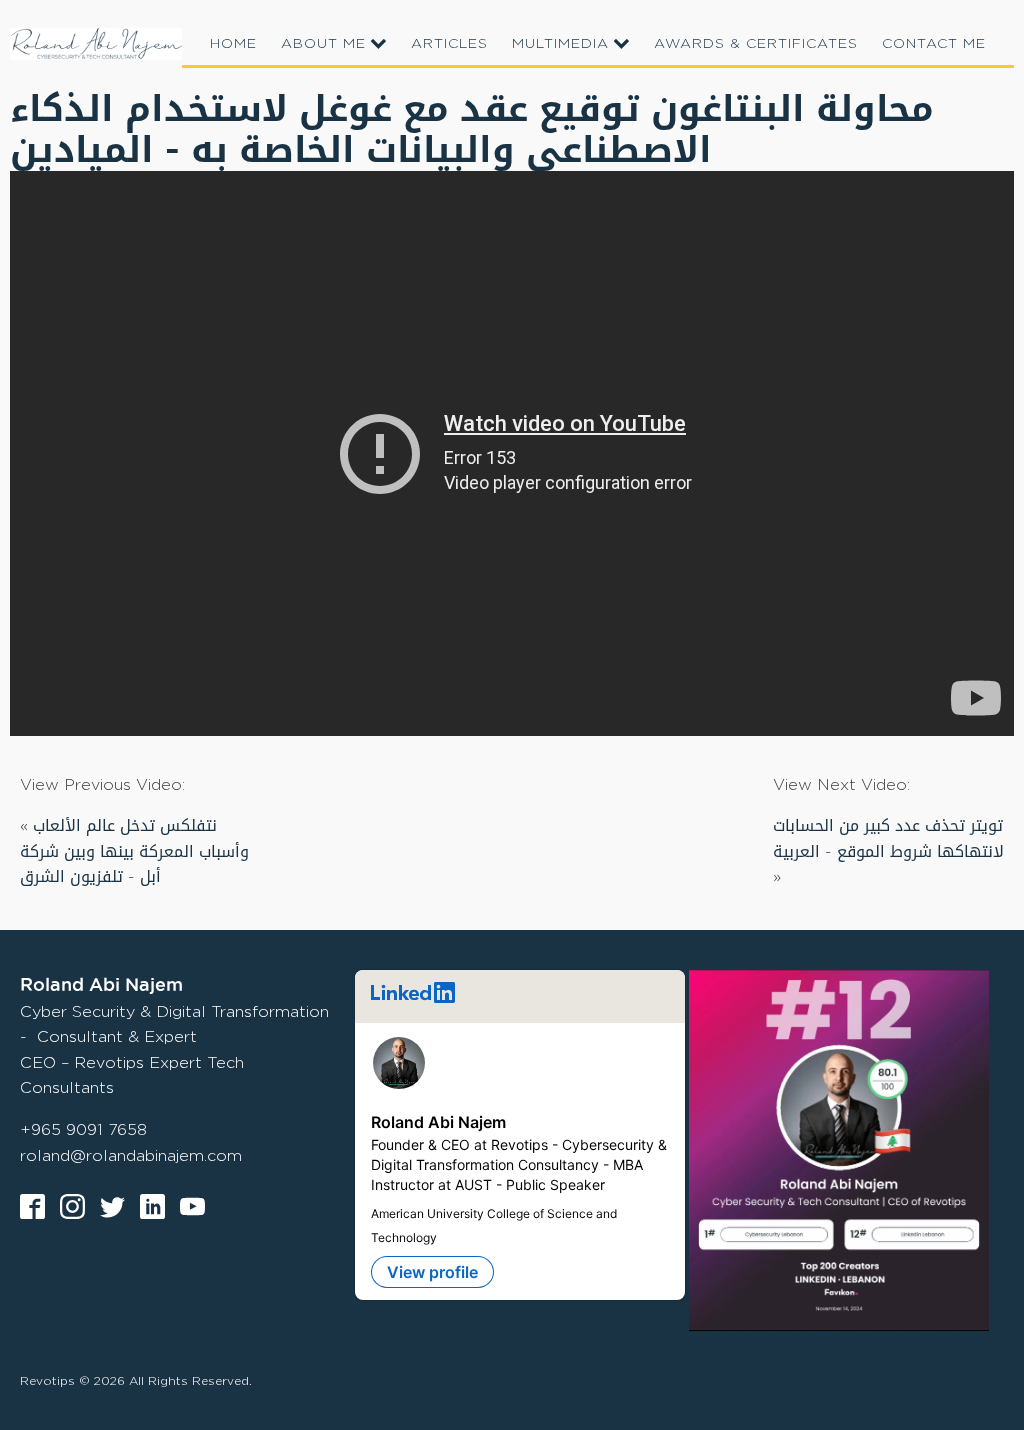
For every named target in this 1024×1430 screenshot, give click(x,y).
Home (233, 42)
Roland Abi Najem (438, 1122)
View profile (432, 1272)
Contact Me (934, 42)
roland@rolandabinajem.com (131, 1155)
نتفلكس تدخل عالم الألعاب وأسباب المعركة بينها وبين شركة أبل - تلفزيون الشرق (134, 851)
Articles (449, 42)
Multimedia (560, 42)
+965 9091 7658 (83, 1129)
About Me (323, 42)
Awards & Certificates (756, 42)
